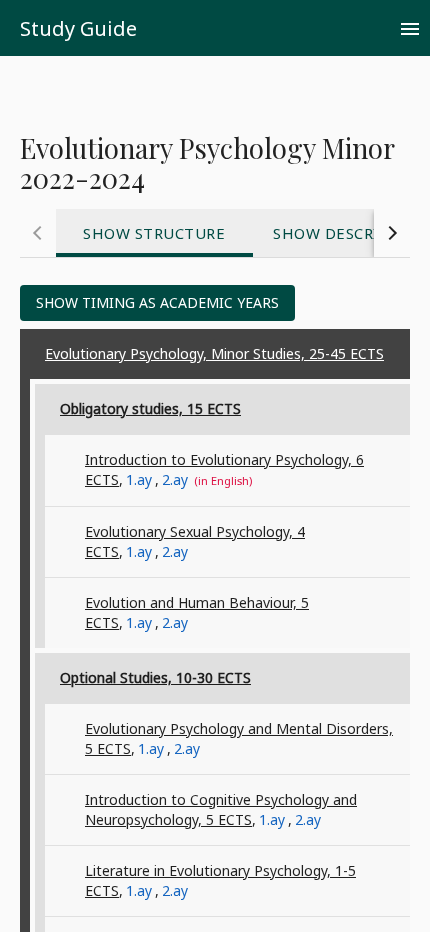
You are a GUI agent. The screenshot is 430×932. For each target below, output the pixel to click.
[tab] (154, 233)
